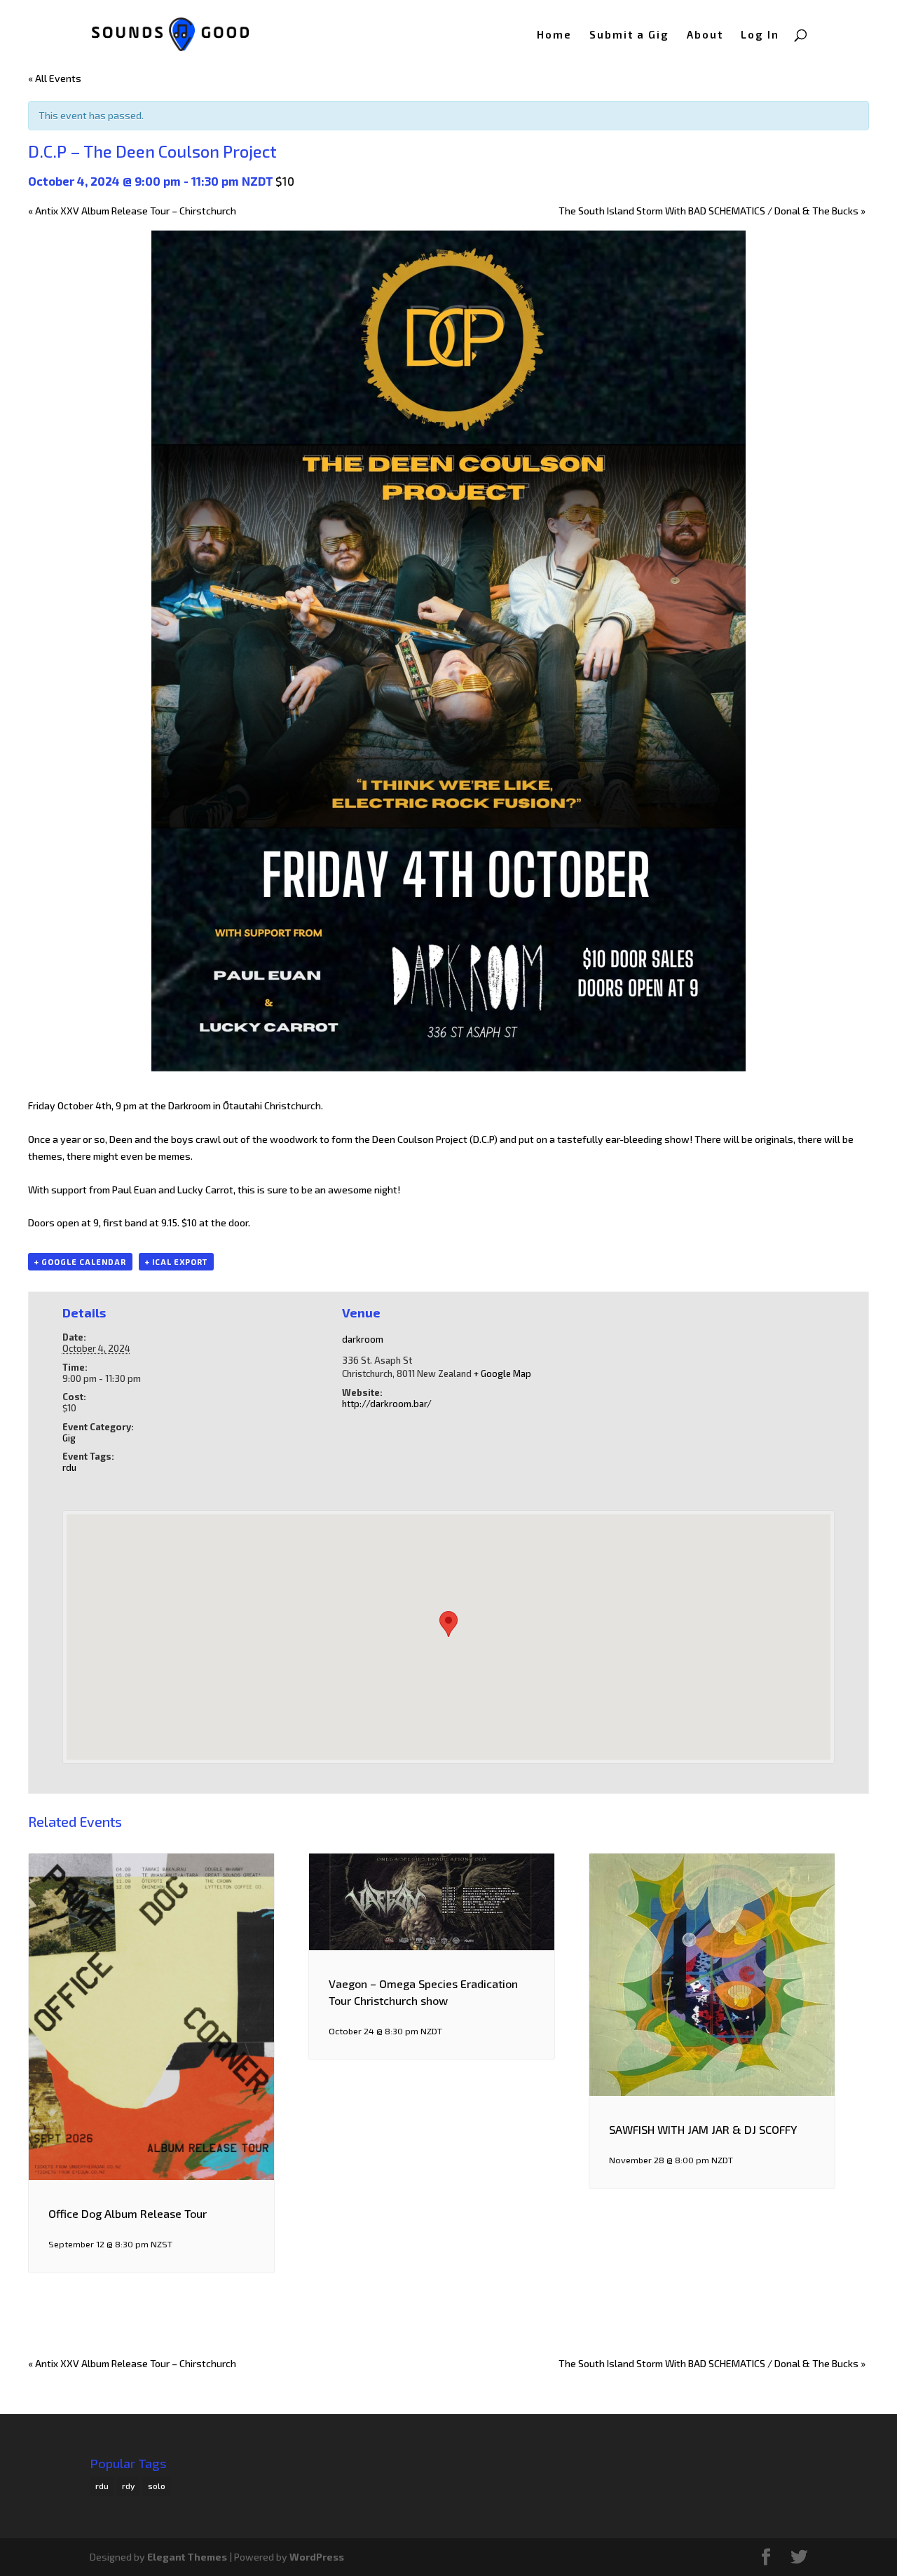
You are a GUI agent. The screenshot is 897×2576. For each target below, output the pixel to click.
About (705, 35)
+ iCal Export (176, 1262)
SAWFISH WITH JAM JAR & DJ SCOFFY (703, 2129)
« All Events (55, 78)
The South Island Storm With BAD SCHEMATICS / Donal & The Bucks (712, 211)
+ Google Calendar (80, 1262)
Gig (69, 1438)
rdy (128, 2486)
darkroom (363, 1339)
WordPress (317, 2557)
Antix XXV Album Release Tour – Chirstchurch (132, 211)
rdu (69, 1467)
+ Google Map (502, 1373)
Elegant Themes (187, 2557)
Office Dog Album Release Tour (128, 2213)
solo (157, 2486)
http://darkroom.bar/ (387, 1404)
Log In (760, 35)
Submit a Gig (629, 35)
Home (554, 35)
